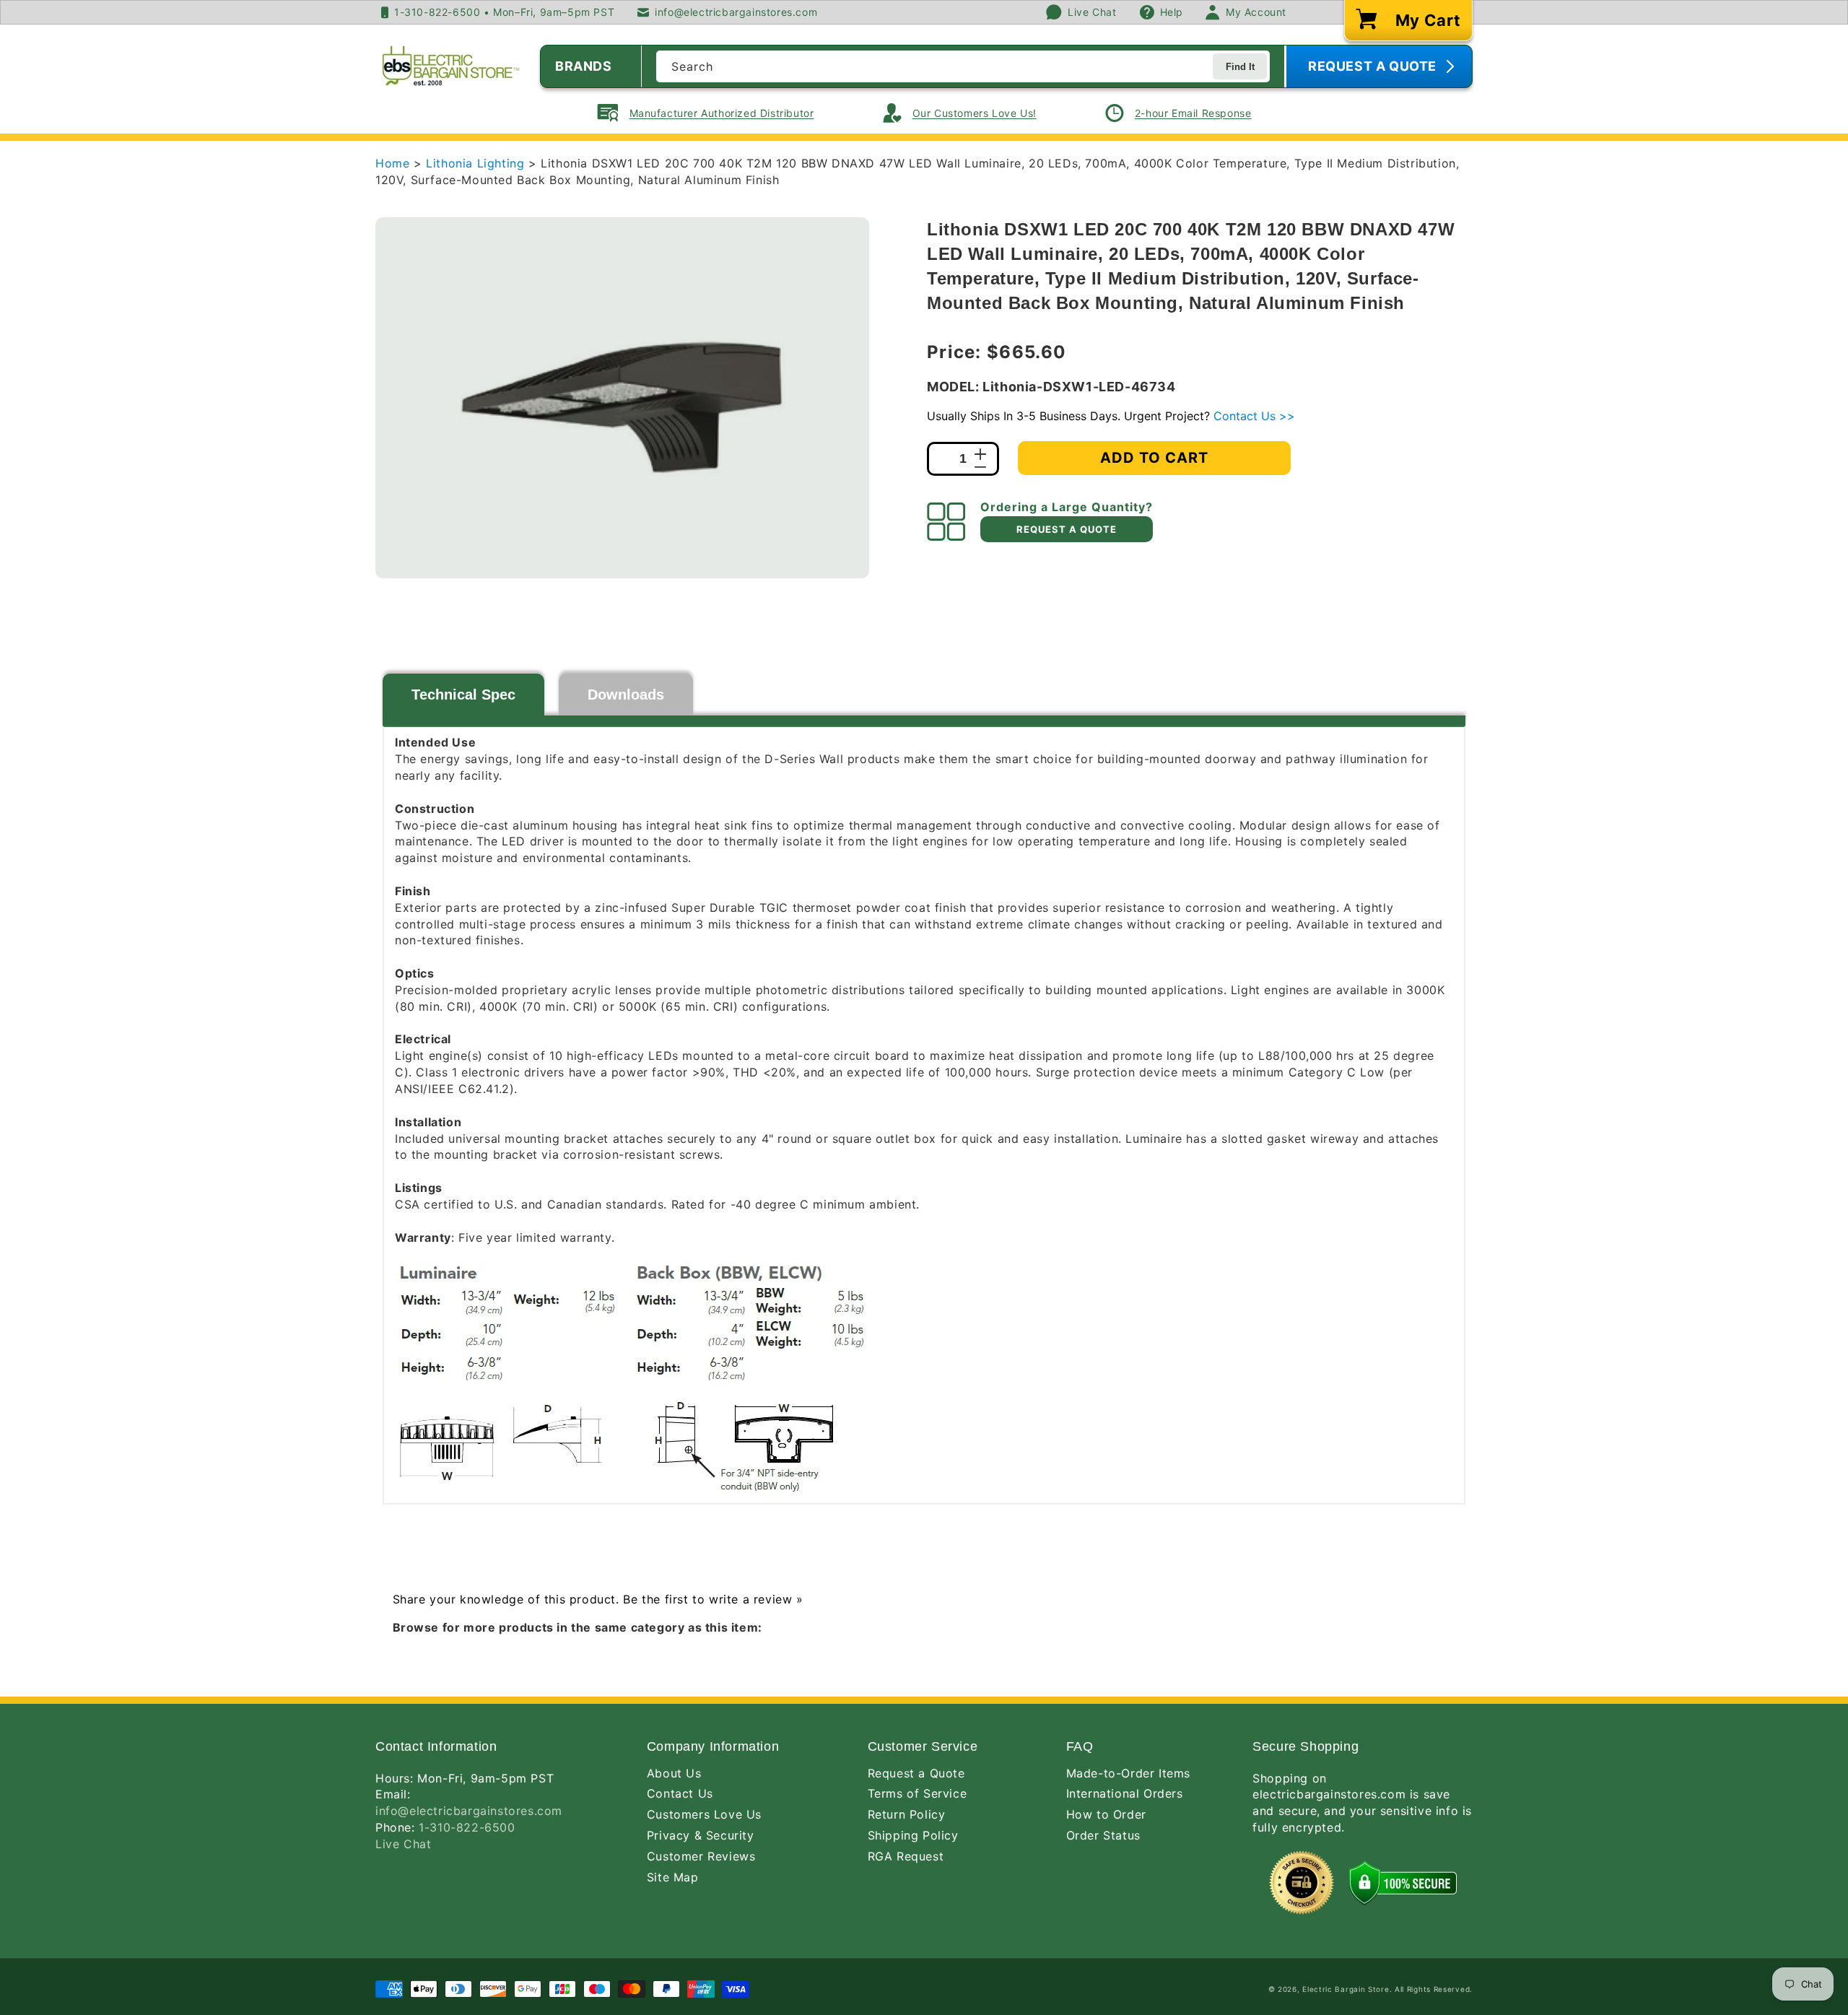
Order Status (1103, 1835)
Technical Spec (463, 695)
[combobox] (963, 66)
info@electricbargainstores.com (469, 1811)
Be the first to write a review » (713, 1599)
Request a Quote (916, 1773)
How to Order (1106, 1814)
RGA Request (906, 1856)
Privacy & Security (701, 1835)
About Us (674, 1773)
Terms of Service (918, 1793)
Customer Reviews (701, 1856)
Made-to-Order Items (1128, 1773)
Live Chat (403, 1844)
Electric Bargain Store (1346, 1989)
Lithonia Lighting (477, 163)
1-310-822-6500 (467, 1827)
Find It (1240, 67)
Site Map (673, 1877)
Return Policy (907, 1814)
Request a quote (1067, 529)
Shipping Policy (913, 1835)
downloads (626, 695)
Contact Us (680, 1793)
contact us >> (1254, 416)
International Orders (1125, 1793)
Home (392, 163)
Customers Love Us (704, 1814)
